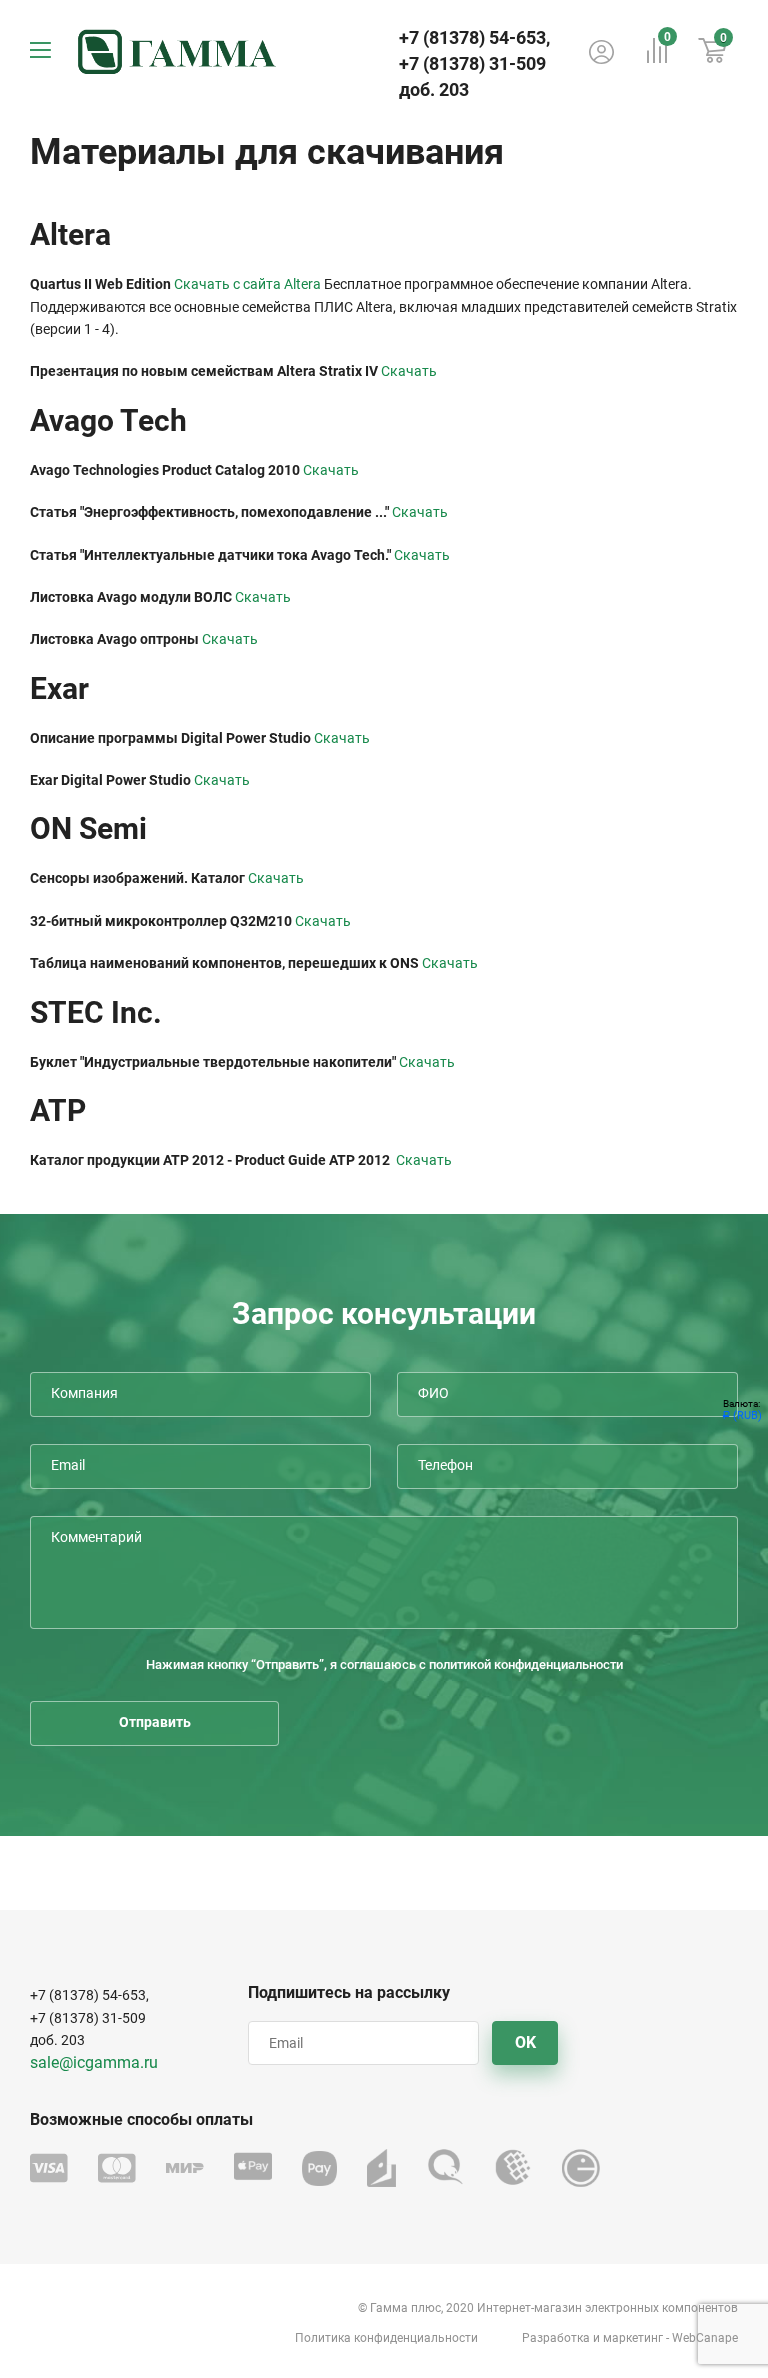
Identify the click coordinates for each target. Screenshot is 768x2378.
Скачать (409, 371)
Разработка (556, 2338)
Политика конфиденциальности (386, 2338)
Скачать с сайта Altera (247, 284)
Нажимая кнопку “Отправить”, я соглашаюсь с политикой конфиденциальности (384, 1664)
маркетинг (633, 2338)
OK (525, 2042)
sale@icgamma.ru (94, 2062)
